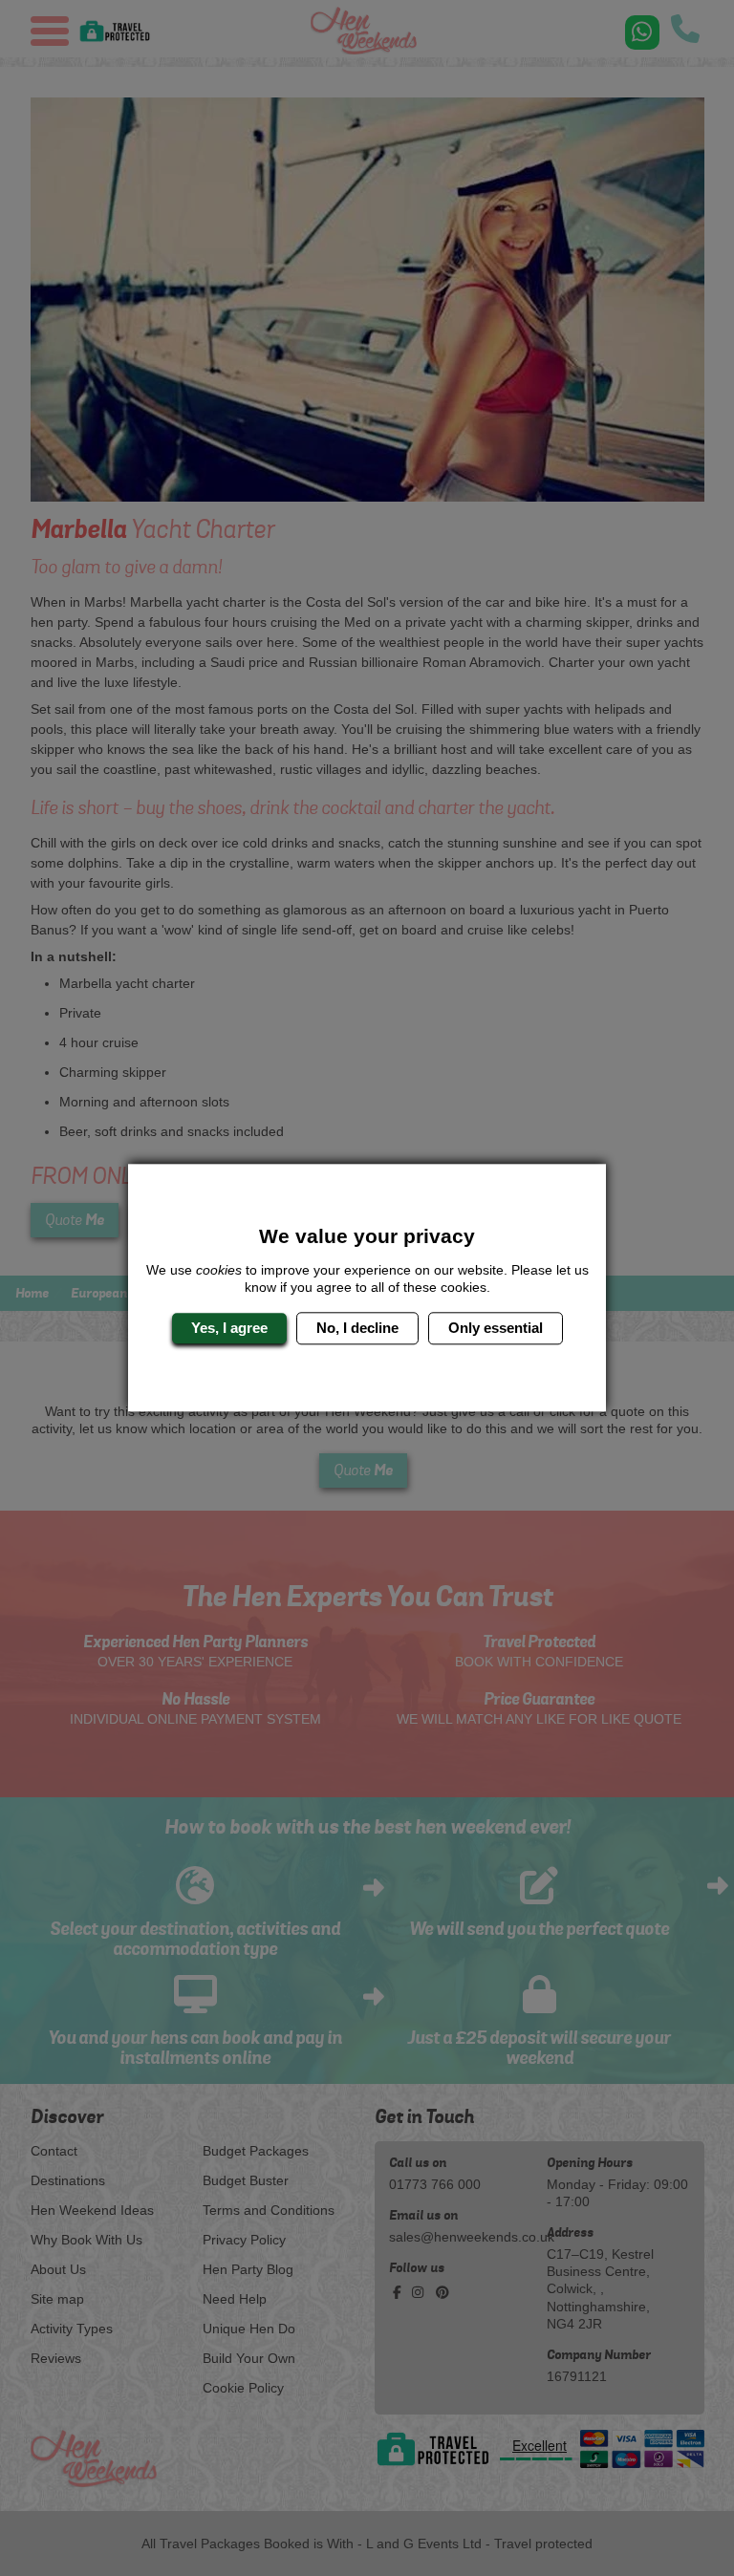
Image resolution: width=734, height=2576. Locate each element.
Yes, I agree (229, 1328)
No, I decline (357, 1328)
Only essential (496, 1328)
